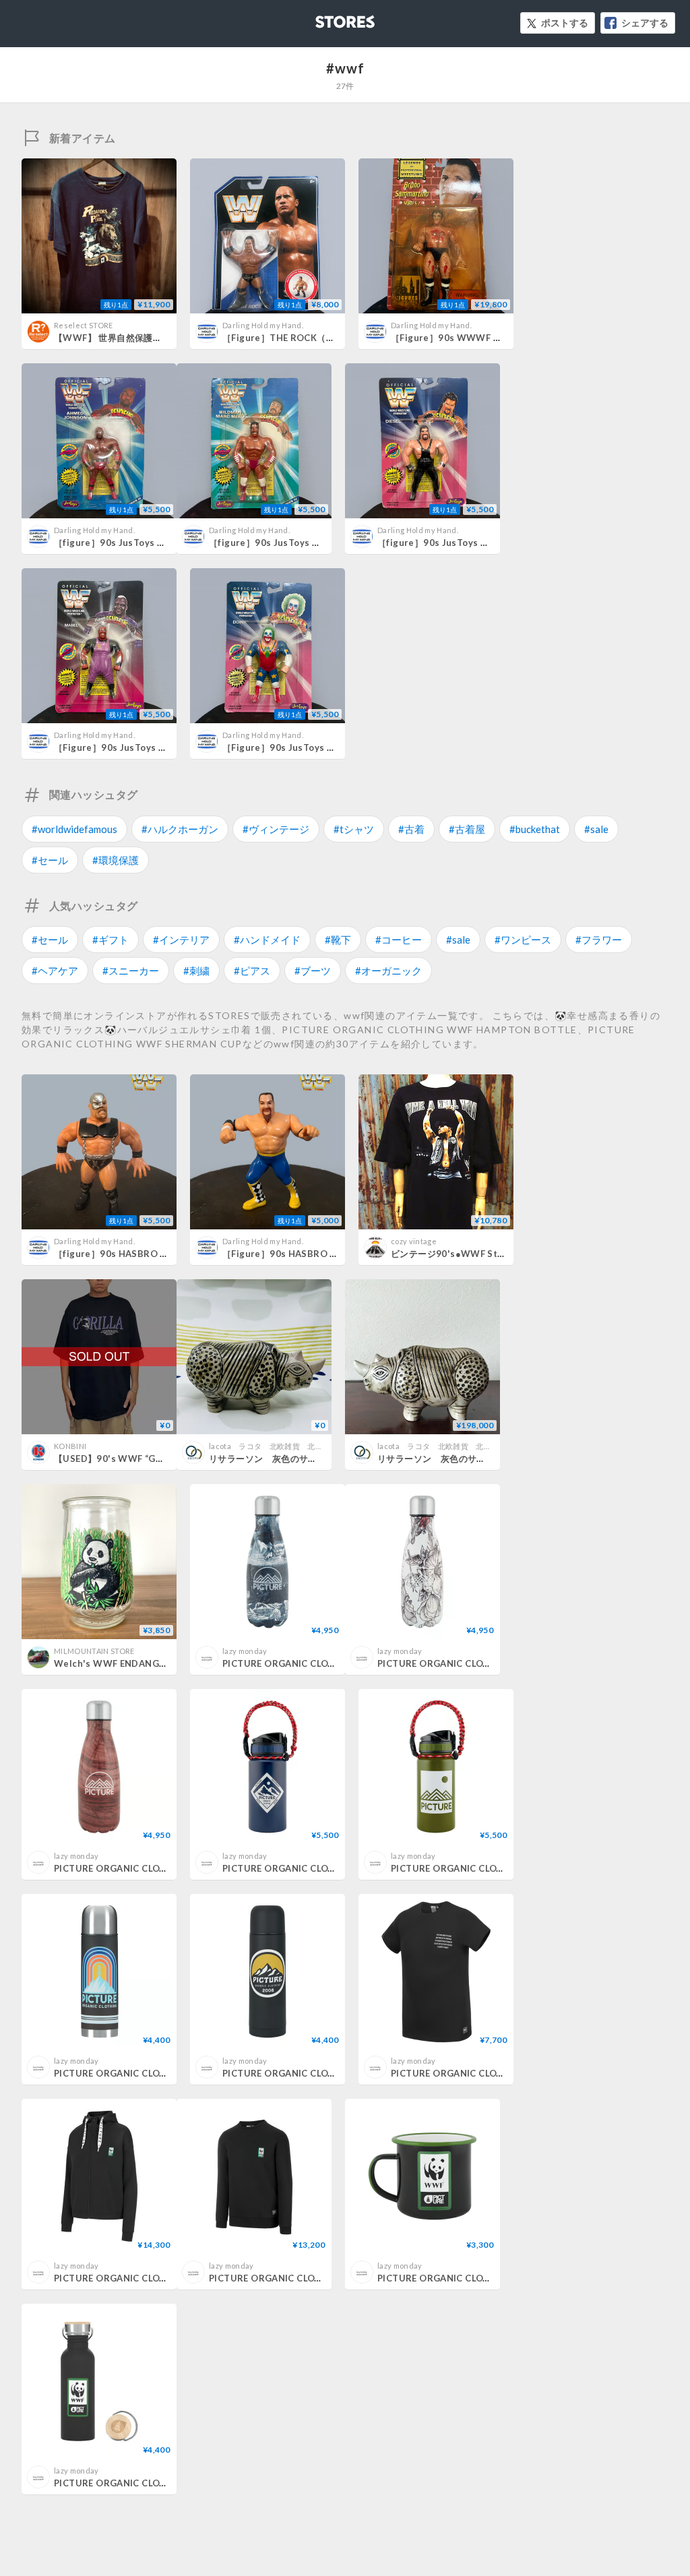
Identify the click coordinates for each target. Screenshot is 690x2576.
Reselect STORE (84, 325)
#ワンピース (523, 940)
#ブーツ (313, 971)
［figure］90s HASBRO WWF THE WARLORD (154, 1254)
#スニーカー (131, 971)
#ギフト (111, 940)
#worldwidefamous (74, 829)
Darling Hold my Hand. (263, 325)
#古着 (411, 829)
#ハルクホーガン (180, 829)
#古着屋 (467, 829)
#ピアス (252, 971)
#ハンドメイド (267, 940)
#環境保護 (116, 860)
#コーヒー (399, 940)
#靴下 (338, 940)
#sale (596, 829)
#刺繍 (196, 971)
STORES (323, 18)
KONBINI (70, 1446)
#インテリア (181, 940)
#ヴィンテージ (276, 829)
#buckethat (535, 829)
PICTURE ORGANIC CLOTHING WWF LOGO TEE (496, 2073)
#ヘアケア (55, 971)
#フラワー (599, 940)
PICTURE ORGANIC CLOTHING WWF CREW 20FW (319, 2278)
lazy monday (245, 1651)
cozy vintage (414, 1241)
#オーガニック (388, 971)
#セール (50, 860)
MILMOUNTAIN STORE (94, 1651)
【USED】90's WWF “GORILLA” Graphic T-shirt (159, 1459)
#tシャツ (354, 829)
